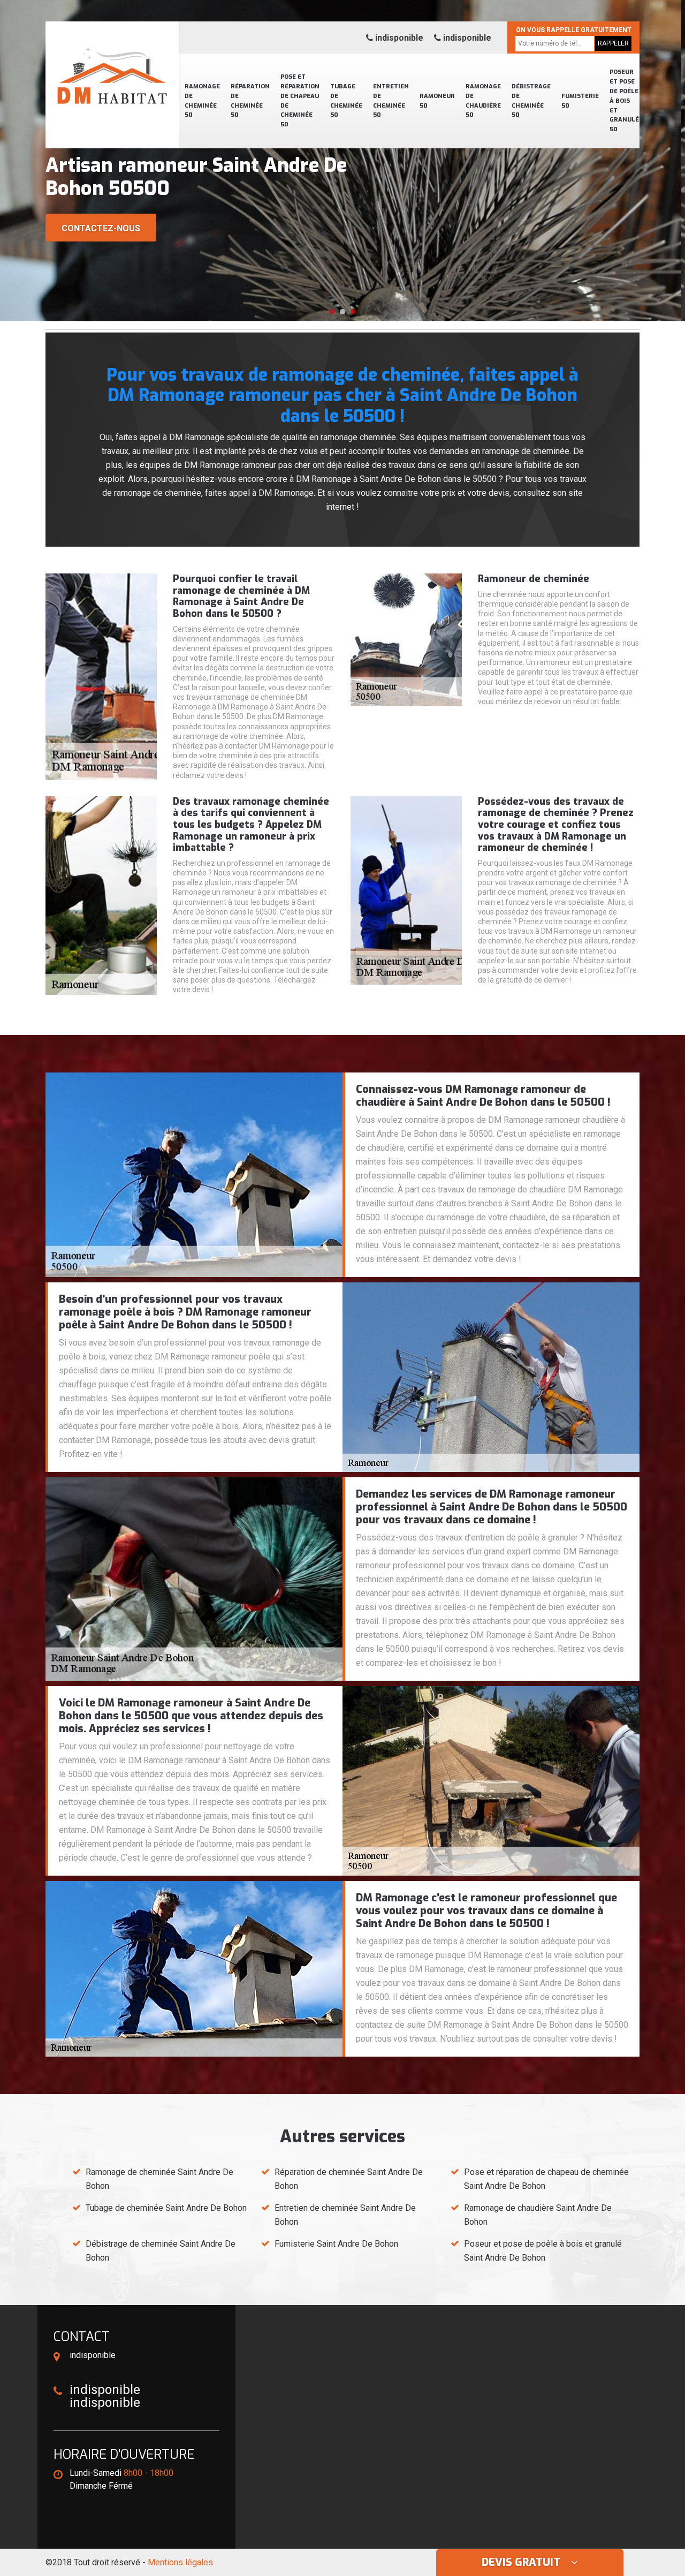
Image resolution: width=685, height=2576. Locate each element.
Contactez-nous (101, 228)
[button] (332, 312)
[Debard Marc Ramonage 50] (112, 62)
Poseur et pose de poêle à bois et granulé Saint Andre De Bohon (543, 2251)
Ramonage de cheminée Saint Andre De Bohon (159, 2179)
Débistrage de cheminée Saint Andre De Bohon (161, 2251)
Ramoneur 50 (437, 101)
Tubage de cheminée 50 (346, 101)
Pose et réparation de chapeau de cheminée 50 (300, 101)
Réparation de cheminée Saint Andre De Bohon (349, 2179)
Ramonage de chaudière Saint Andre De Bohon (538, 2215)
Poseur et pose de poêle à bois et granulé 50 (624, 101)
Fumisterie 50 (580, 101)
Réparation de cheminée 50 (250, 101)
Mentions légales (180, 2562)
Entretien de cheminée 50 (391, 101)
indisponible (398, 38)
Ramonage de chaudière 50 (483, 101)
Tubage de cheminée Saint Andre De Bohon (166, 2208)
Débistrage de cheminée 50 (531, 101)
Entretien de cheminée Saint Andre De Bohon (345, 2215)
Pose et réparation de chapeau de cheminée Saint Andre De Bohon (546, 2179)
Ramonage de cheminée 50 (202, 101)
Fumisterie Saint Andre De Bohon (336, 2244)
